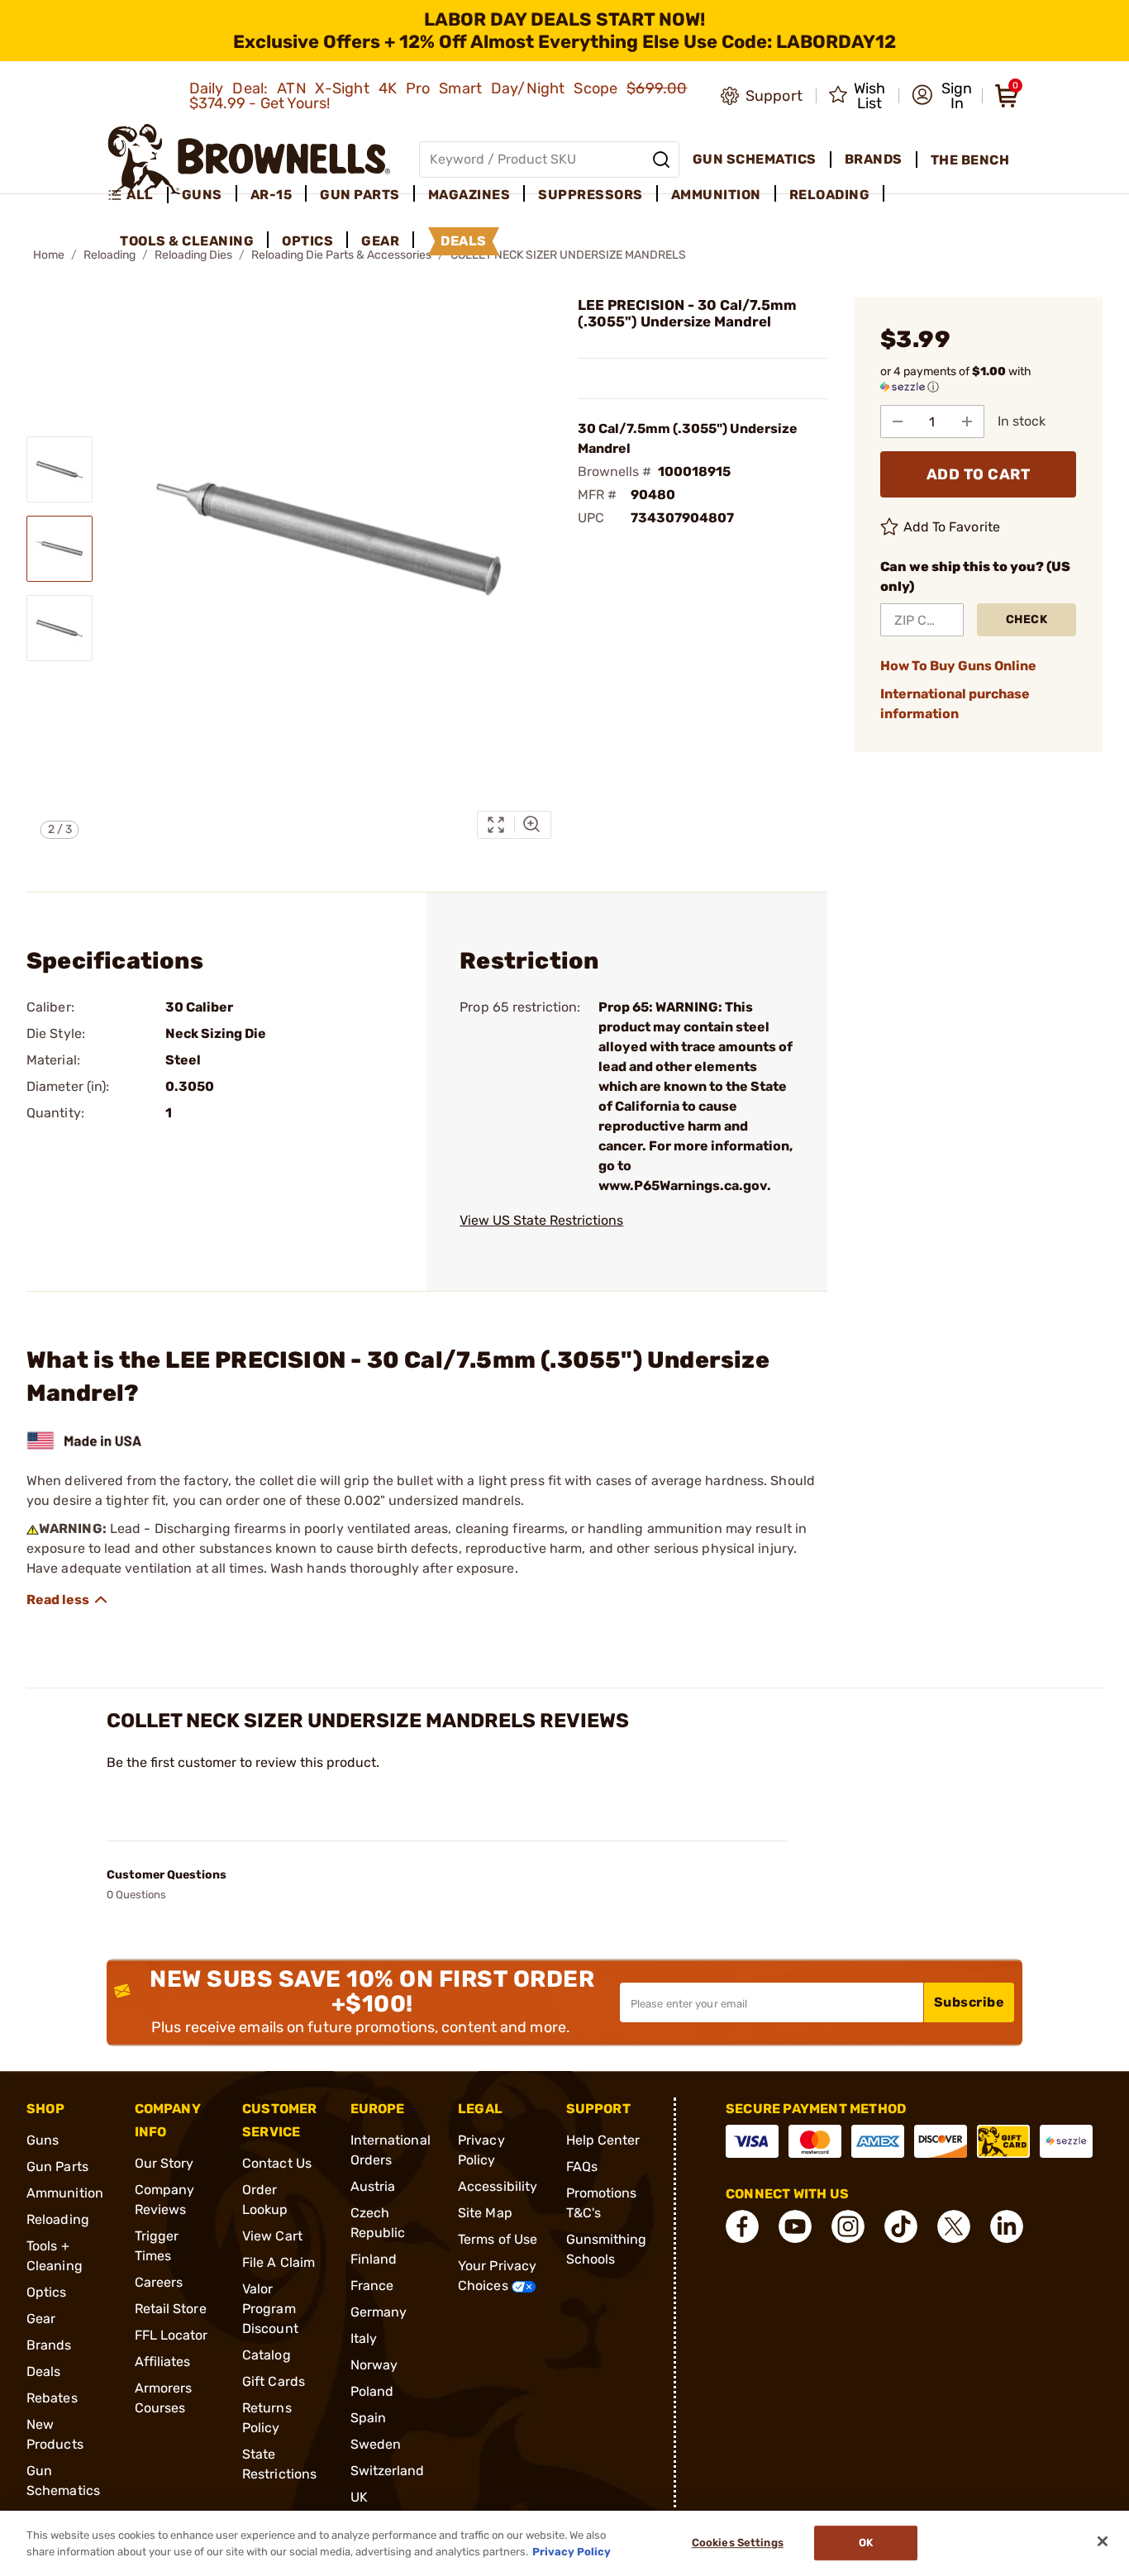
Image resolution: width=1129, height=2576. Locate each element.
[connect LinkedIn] (1007, 2226)
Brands (49, 2345)
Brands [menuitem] (874, 159)
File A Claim (279, 2262)
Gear (41, 2319)
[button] (942, 96)
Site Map (485, 2213)
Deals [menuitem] (464, 241)
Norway (374, 2365)
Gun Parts (57, 2167)
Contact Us (277, 2163)
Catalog (267, 2355)
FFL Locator (171, 2335)
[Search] (661, 160)
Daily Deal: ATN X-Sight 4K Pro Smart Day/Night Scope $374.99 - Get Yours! (438, 96)
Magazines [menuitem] (469, 195)
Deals (44, 2371)
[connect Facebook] (742, 2226)
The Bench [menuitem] (970, 160)
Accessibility (498, 2186)
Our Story (164, 2163)
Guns (43, 2140)
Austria (373, 2186)
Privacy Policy (572, 2551)
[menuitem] (138, 195)
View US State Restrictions (541, 1220)
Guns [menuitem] (202, 195)
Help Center (603, 2140)
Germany (379, 2312)
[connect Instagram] (848, 2226)
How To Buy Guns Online (958, 666)
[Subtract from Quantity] (898, 421)
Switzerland (388, 2471)
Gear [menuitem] (380, 241)
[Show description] (68, 1600)
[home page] (249, 159)
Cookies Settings (738, 2543)
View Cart (272, 2236)
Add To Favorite (952, 527)
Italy (364, 2338)
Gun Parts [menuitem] (360, 195)
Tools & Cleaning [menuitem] (187, 241)
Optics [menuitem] (307, 241)
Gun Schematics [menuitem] (755, 159)
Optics (47, 2292)
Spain (369, 2418)
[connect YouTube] (795, 2226)
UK (359, 2497)
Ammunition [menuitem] (716, 195)
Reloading (58, 2219)
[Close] (1103, 2541)
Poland (372, 2391)
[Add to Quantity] (967, 421)
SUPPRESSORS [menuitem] (591, 195)
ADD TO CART (979, 474)
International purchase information (955, 704)
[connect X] (954, 2226)
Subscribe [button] (969, 2002)
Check (1027, 619)
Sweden (376, 2444)
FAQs (582, 2167)
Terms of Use (498, 2239)
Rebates (52, 2398)
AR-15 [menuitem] (272, 195)
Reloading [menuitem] (830, 195)
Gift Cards (274, 2381)
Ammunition (65, 2193)
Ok (866, 2543)
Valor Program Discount (270, 2309)
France (372, 2286)
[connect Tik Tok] (901, 2226)
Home (49, 255)
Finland (374, 2259)
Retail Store (171, 2309)
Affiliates (163, 2362)
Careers (159, 2282)
